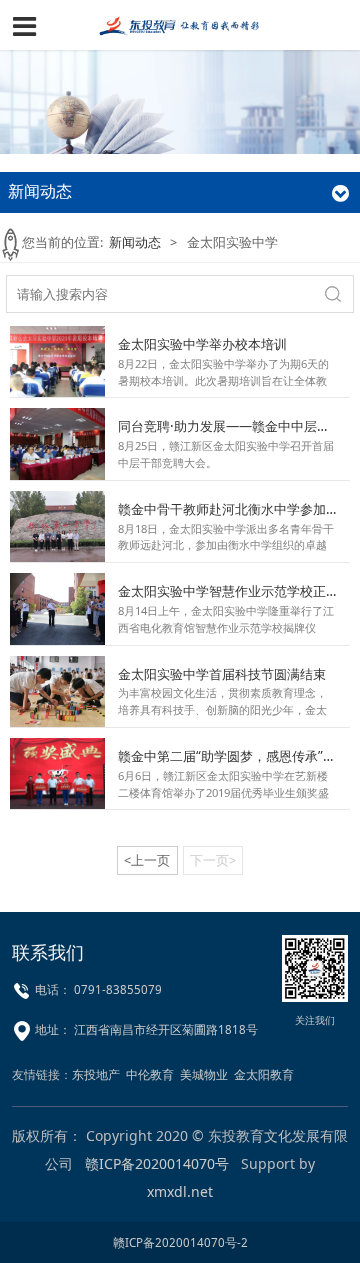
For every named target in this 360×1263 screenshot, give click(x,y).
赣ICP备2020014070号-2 (180, 1242)
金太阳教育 (264, 1074)
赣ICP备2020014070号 (157, 1163)
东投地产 (96, 1074)
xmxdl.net (180, 1191)
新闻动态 (135, 242)
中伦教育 (150, 1074)
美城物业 (204, 1074)
